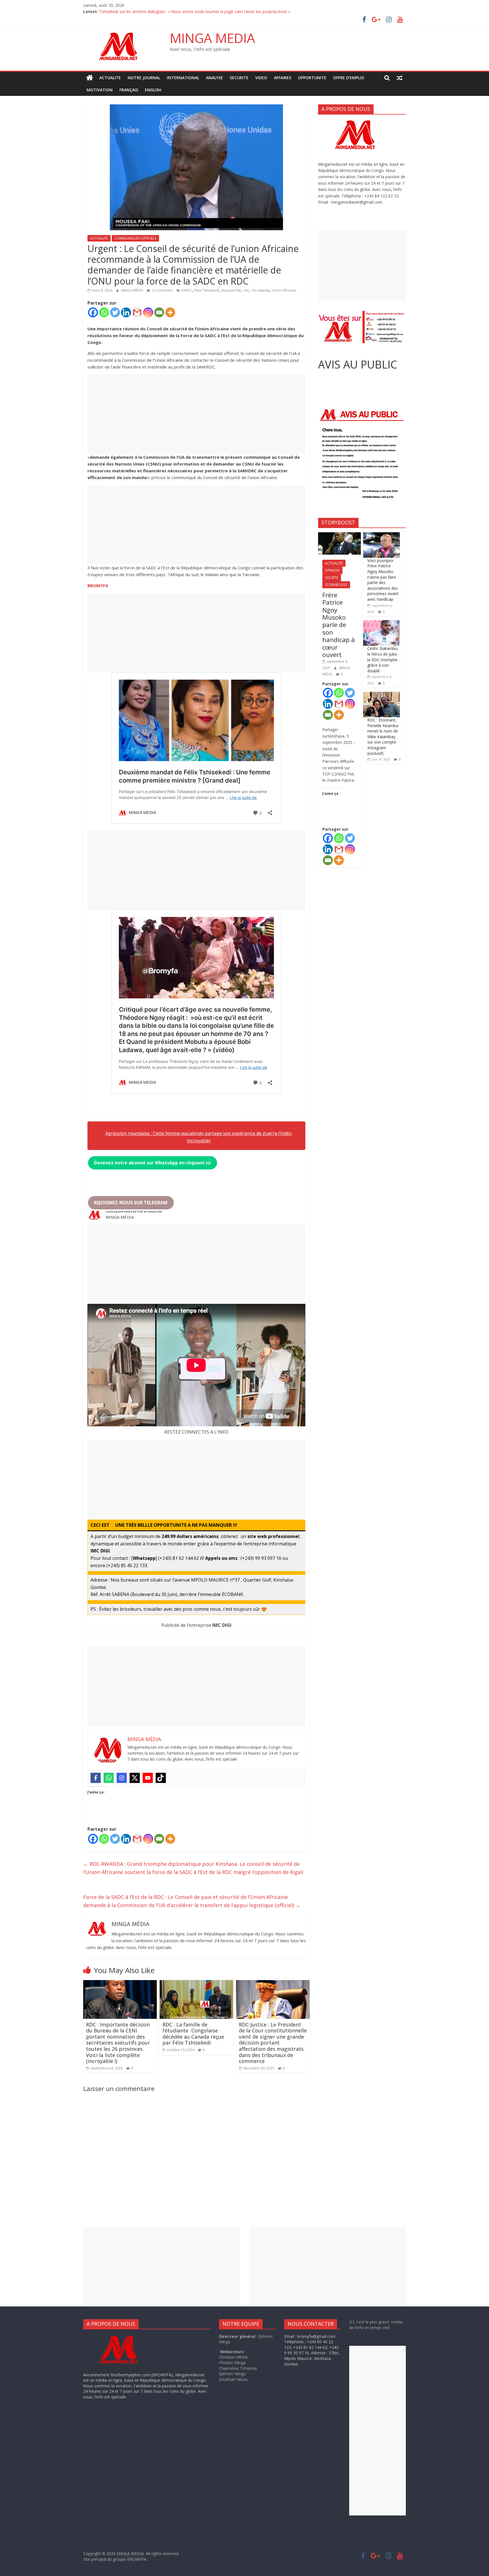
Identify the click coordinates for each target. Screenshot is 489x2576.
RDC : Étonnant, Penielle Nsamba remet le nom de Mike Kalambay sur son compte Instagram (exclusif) (383, 737)
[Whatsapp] (104, 312)
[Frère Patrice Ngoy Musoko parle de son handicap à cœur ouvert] (339, 535)
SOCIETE (332, 578)
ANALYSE (215, 78)
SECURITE (239, 78)
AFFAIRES (283, 78)
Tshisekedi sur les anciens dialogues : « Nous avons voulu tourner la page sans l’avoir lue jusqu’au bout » (195, 11)
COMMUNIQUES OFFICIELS (135, 238)
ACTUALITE (110, 78)
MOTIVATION (100, 90)
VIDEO (261, 78)
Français (129, 90)
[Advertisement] (196, 414)
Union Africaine (284, 290)
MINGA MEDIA (212, 38)
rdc (246, 290)
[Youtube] (148, 1778)
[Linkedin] (126, 312)
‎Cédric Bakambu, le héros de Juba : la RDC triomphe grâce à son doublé (383, 659)
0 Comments (162, 290)
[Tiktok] (161, 1778)
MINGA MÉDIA (133, 290)
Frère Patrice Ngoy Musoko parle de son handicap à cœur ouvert (339, 625)
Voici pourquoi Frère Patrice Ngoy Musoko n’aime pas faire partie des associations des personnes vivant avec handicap (383, 580)
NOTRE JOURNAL (144, 78)
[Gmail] (137, 312)
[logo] (124, 2336)
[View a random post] (400, 78)
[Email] (159, 312)
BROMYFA (98, 585)
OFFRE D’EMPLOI (349, 78)
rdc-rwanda (260, 290)
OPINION (332, 570)
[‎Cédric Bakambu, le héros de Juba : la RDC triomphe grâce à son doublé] (381, 623)
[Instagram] (148, 312)
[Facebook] (93, 312)
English (153, 90)
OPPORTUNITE (312, 78)
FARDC (187, 290)
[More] (170, 312)
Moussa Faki (231, 290)
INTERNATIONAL (183, 78)
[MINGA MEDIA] (90, 78)
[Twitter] (115, 312)
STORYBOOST (336, 585)
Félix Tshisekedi (207, 290)
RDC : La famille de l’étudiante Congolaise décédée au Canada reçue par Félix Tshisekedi (193, 2034)
